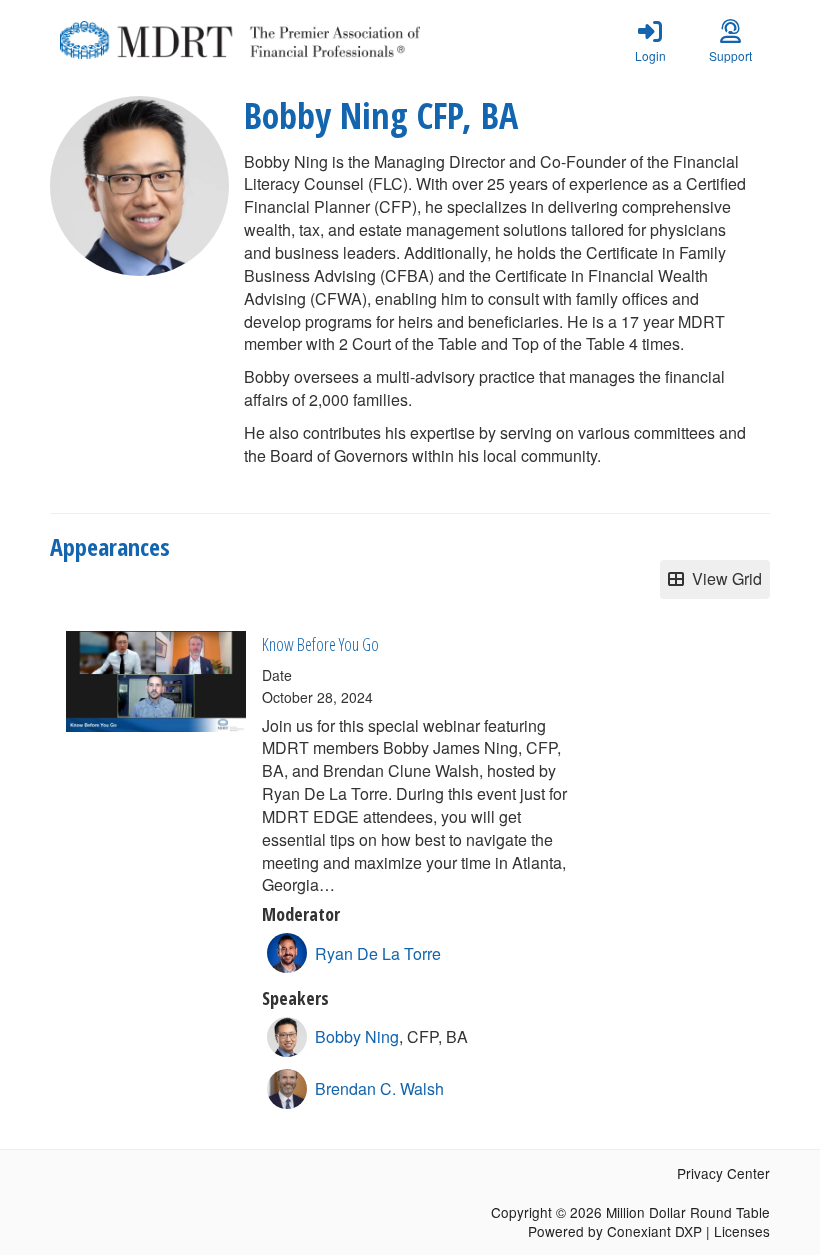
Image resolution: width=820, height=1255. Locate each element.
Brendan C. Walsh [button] (379, 1088)
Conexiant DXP (654, 1231)
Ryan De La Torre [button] (378, 953)
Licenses (742, 1231)
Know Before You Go (320, 644)
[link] (650, 40)
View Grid (723, 578)
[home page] (240, 40)
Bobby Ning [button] (357, 1036)
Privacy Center (723, 1173)
